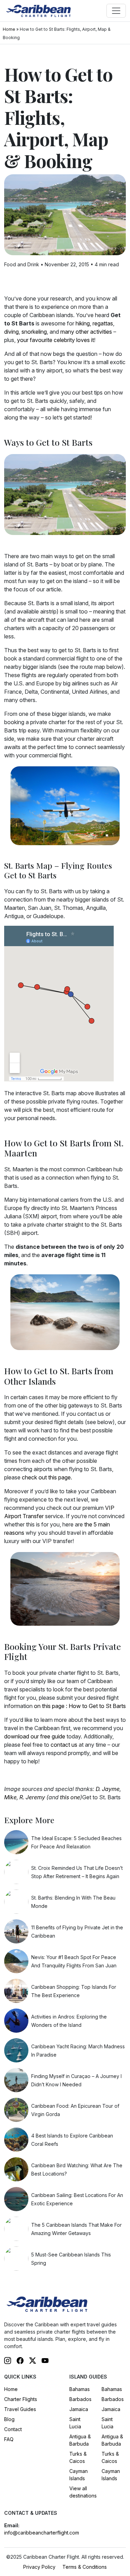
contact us (64, 1745)
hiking (83, 323)
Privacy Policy (39, 2567)
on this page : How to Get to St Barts (80, 1706)
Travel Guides (20, 2409)
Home (9, 29)
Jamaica (79, 2409)
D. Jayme (108, 1789)
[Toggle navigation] (116, 11)
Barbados (80, 2399)
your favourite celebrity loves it (55, 340)
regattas (103, 323)
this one (70, 1797)
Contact (13, 2429)
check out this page (46, 1477)
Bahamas (80, 2389)
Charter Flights (21, 2399)
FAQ (9, 2439)
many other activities (86, 332)
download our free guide (35, 1736)
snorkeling (34, 332)
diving (11, 332)
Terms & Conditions (85, 2567)
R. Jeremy (32, 1797)
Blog (9, 2419)
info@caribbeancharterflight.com (42, 2533)
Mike (10, 1797)
